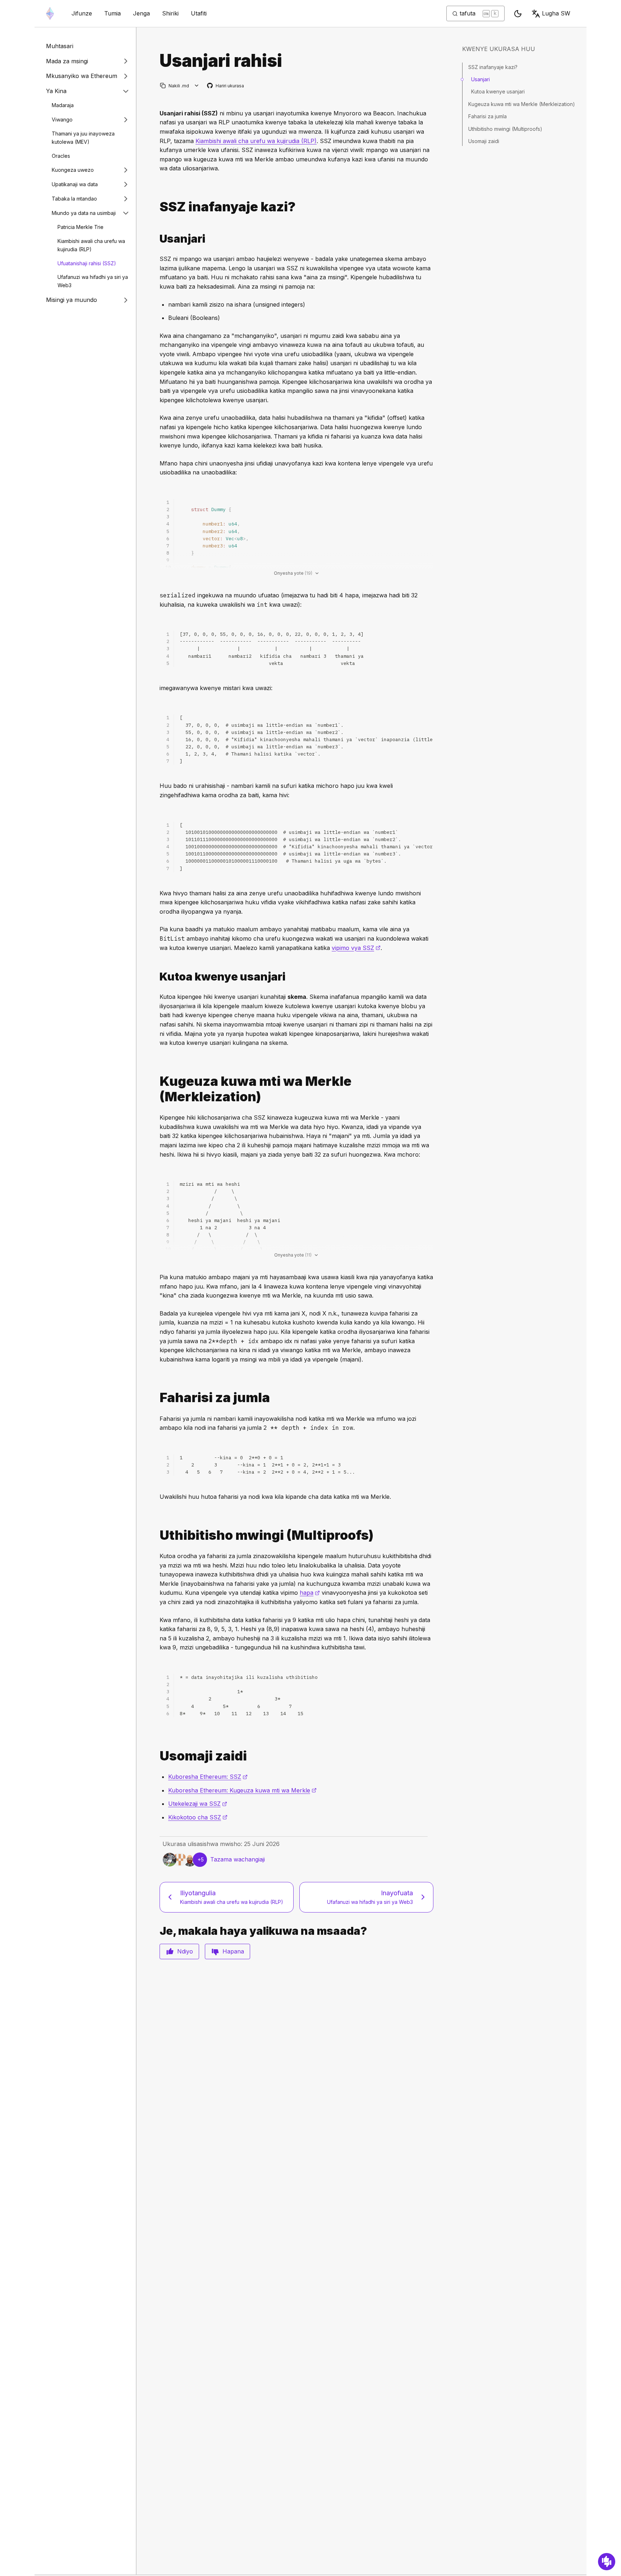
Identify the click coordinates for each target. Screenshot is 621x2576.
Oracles (61, 156)
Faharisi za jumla (487, 116)
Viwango (62, 120)
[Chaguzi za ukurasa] (197, 86)
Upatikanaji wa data (75, 184)
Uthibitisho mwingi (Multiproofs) (505, 129)
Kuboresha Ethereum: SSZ (208, 1777)
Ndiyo (185, 1951)
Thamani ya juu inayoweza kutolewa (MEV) (83, 138)
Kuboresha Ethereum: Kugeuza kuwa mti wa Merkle (242, 1790)
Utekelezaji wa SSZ (198, 1804)
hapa (310, 1593)
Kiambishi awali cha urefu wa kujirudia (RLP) (91, 245)
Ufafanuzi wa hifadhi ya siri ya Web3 (93, 281)
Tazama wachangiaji (238, 1859)
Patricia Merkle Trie (80, 227)
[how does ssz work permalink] (157, 207)
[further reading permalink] (157, 1756)
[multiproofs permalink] (157, 1535)
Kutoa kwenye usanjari (498, 91)
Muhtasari (60, 46)
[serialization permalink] (157, 239)
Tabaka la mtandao (74, 199)
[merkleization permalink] (157, 1089)
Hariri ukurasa (226, 86)
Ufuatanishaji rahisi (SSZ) (87, 263)
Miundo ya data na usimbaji (84, 213)
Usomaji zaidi (484, 141)
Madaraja (63, 105)
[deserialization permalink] (157, 977)
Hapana (233, 1951)
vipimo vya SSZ (356, 948)
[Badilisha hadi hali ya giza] (518, 14)
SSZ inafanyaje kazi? (493, 67)
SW (556, 13)
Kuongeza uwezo (73, 170)
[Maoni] (607, 2562)
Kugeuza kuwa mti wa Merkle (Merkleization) (522, 104)
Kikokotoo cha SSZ (198, 1817)
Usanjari (480, 79)
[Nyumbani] (50, 13)
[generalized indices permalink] (157, 1398)
